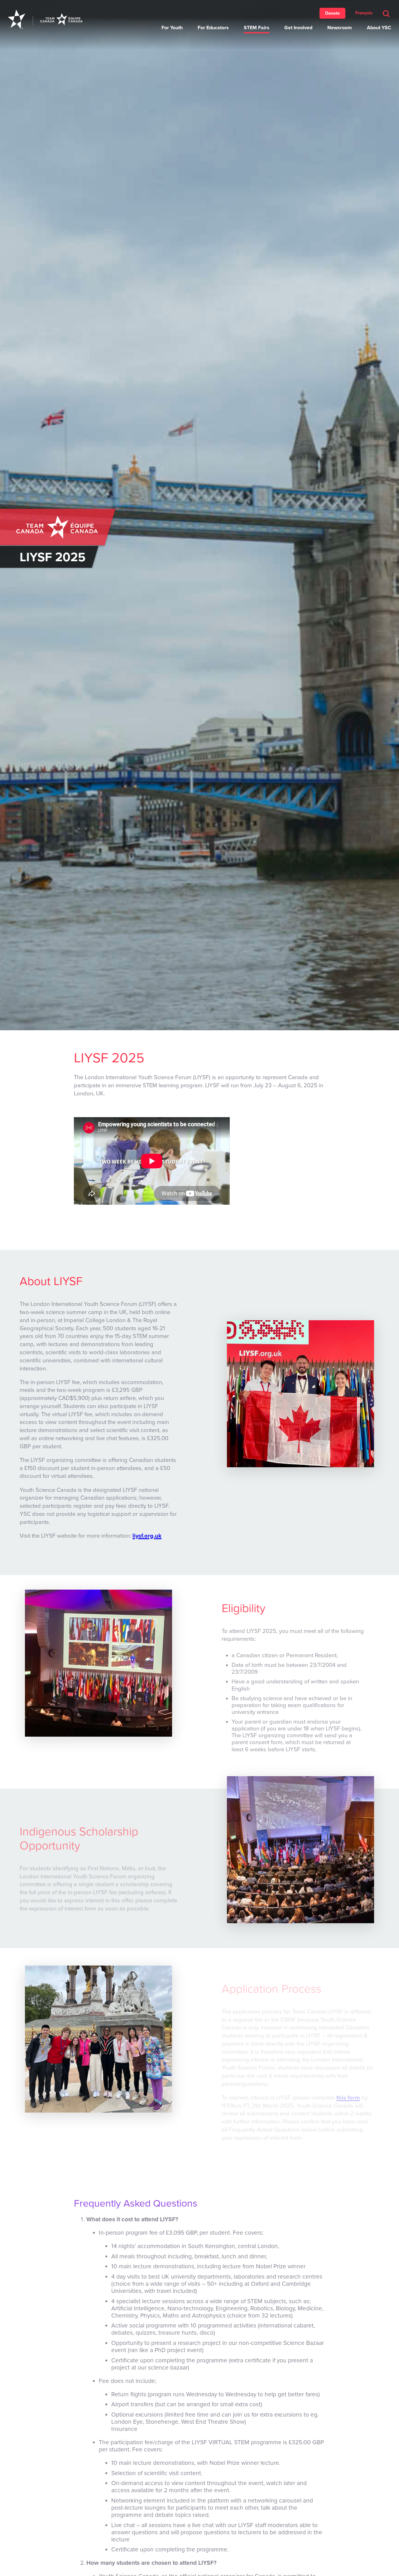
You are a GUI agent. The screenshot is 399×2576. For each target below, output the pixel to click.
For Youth (172, 28)
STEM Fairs (257, 28)
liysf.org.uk (147, 1536)
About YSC (379, 28)
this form (348, 2098)
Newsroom (340, 28)
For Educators (213, 28)
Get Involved (298, 28)
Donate (332, 13)
